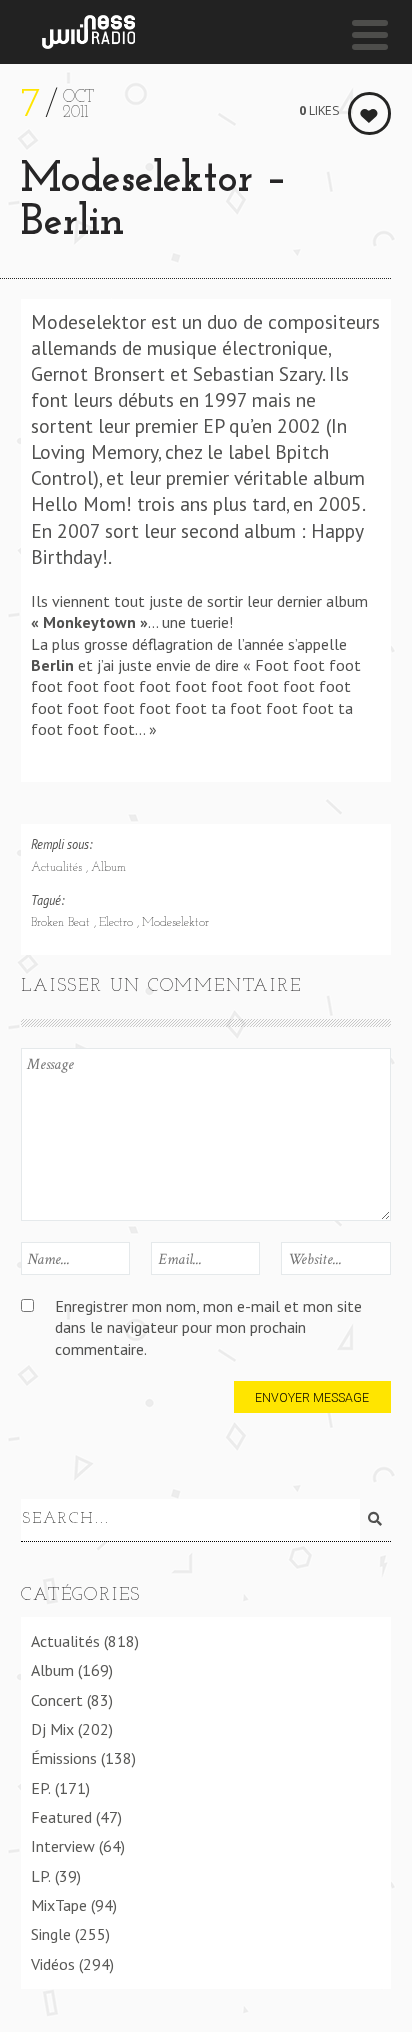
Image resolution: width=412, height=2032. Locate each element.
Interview (63, 1846)
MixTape (59, 1905)
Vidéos (53, 1964)
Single (51, 1934)
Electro (118, 923)
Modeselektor (175, 923)
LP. (41, 1876)
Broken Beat (62, 923)
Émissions (64, 1758)
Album (108, 868)
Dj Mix (52, 1729)
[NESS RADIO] (88, 32)
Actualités (58, 868)
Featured (61, 1817)
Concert (57, 1700)
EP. (41, 1788)
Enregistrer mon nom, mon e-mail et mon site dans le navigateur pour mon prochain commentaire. (208, 1327)
